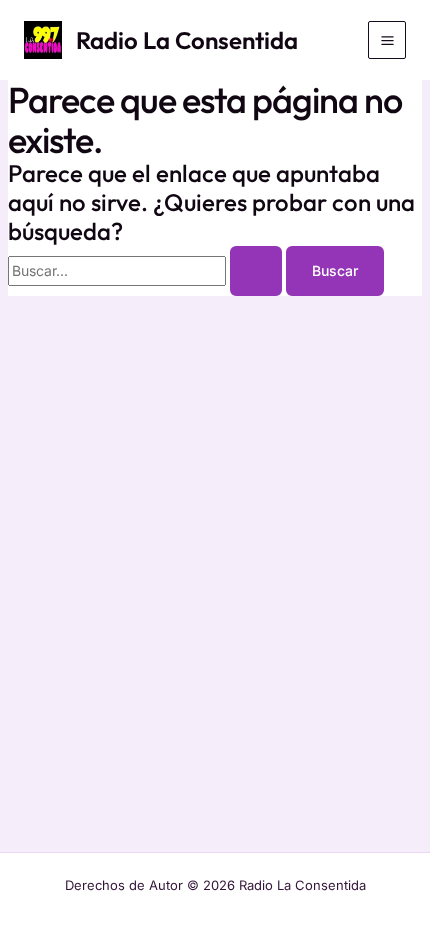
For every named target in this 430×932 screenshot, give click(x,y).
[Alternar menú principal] (387, 40)
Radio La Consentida (187, 40)
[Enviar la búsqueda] (256, 271)
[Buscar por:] (147, 270)
